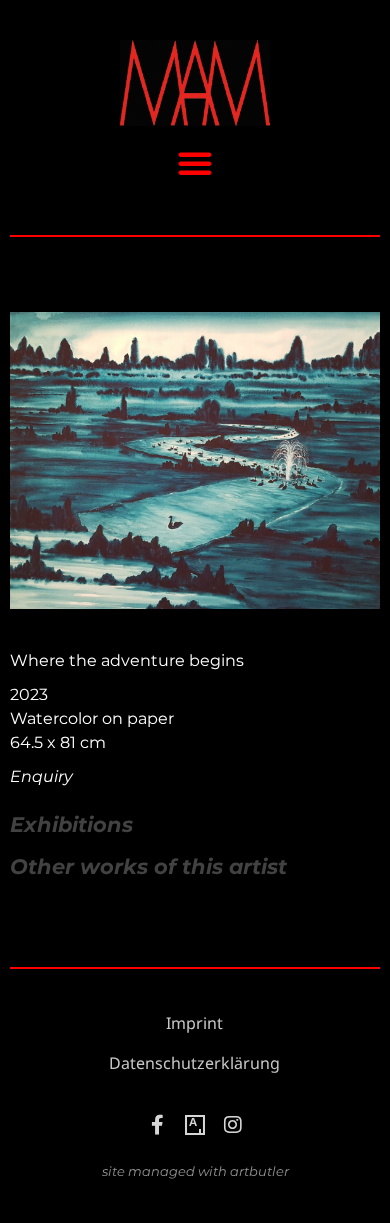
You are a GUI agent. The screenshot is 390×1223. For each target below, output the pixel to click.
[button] (195, 163)
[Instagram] (233, 1125)
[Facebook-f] (157, 1125)
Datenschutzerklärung (194, 1063)
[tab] (71, 825)
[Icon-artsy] (195, 1125)
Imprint (194, 1023)
